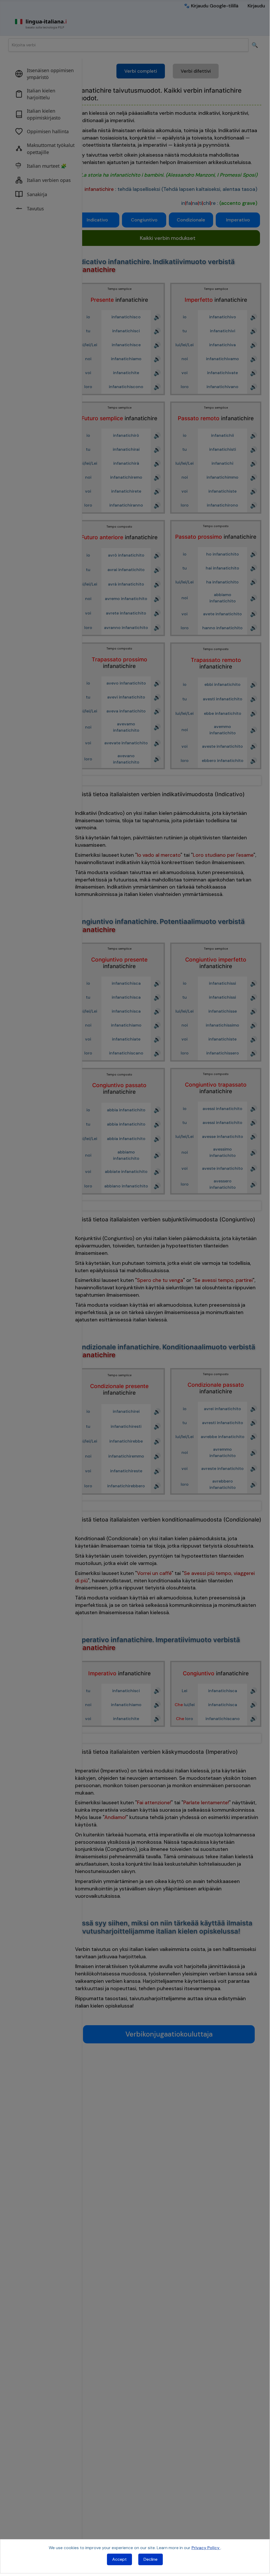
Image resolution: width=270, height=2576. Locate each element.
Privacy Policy (206, 2548)
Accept (119, 2559)
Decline (151, 2559)
